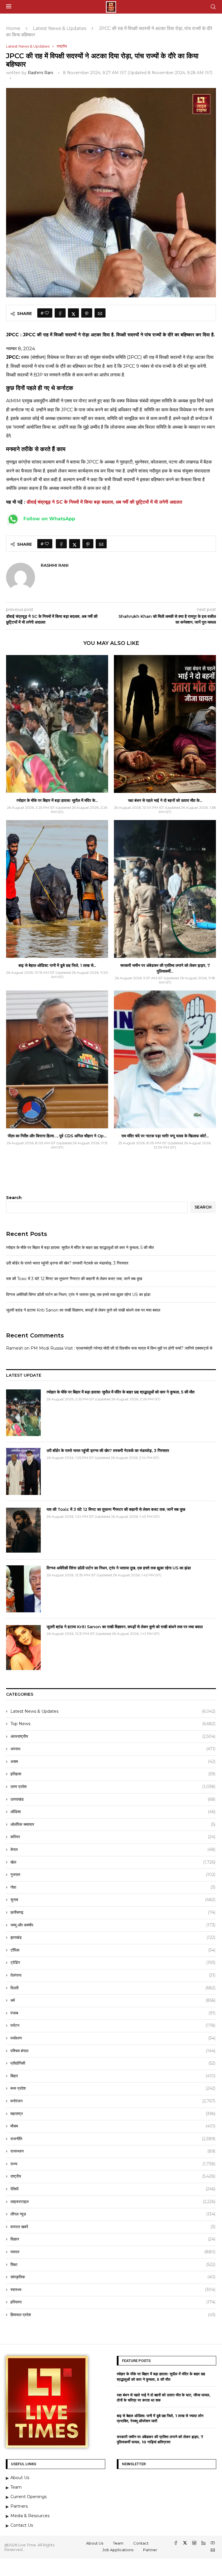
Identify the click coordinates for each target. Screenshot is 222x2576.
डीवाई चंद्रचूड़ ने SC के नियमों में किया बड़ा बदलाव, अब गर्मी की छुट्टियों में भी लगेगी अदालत (104, 502)
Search (14, 1198)
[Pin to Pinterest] (87, 313)
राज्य (113, 2164)
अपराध (113, 1749)
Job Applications (118, 2550)
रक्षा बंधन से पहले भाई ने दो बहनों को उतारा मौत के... (165, 800)
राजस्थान (113, 2151)
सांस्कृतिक (113, 2277)
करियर (113, 1837)
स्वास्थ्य (113, 2290)
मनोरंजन (113, 2101)
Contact (141, 2543)
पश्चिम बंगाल (113, 2051)
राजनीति (113, 2139)
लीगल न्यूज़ (113, 2214)
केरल (113, 1849)
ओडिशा (113, 1812)
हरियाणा (113, 2302)
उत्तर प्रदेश (113, 1787)
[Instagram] (195, 2543)
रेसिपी (113, 2189)
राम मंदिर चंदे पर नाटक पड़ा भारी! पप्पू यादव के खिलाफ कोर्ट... (165, 1136)
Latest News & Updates (60, 28)
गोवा (113, 1887)
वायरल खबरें (113, 2227)
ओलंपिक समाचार (113, 1824)
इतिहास (113, 1774)
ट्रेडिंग (113, 1963)
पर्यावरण (113, 2038)
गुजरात (113, 1875)
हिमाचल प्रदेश (113, 2315)
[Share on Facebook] (60, 313)
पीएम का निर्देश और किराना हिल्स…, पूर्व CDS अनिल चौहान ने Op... (57, 1136)
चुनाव (113, 1900)
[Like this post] (47, 313)
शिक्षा (113, 2264)
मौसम (113, 2126)
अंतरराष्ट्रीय (113, 1736)
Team (118, 2543)
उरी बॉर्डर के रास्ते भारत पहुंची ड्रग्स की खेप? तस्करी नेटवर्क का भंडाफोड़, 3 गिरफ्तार (67, 1263)
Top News (113, 1724)
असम (113, 1761)
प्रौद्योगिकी (113, 2063)
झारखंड (113, 1937)
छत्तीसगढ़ (113, 1912)
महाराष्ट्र (113, 2114)
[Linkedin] (204, 2543)
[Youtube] (213, 2543)
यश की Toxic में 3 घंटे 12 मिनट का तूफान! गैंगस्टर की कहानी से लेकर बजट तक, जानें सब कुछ (74, 1279)
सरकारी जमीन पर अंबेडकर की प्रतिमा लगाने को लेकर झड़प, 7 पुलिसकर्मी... (165, 968)
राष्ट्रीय (113, 2176)
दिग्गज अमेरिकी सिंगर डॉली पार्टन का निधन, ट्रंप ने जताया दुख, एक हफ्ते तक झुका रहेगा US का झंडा (78, 1294)
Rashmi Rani (40, 73)
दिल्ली (113, 1988)
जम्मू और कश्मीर (113, 1925)
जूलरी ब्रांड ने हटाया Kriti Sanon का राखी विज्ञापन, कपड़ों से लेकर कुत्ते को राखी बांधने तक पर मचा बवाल (83, 1310)
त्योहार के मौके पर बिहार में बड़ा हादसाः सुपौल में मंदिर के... (57, 800)
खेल (113, 1862)
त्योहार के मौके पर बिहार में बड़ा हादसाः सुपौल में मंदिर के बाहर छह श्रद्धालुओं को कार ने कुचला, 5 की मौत (80, 1247)
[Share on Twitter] (73, 313)
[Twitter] (186, 2543)
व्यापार (113, 2252)
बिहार (113, 2076)
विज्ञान (113, 2239)
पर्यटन (113, 2025)
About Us (95, 2543)
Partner (150, 2550)
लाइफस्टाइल (113, 2202)
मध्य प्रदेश (113, 2088)
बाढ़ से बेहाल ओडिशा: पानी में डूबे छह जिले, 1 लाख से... (57, 965)
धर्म (113, 2000)
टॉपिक (113, 1950)
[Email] (213, 2551)
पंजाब (113, 2013)
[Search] (213, 7)
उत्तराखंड (113, 1799)
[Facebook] (176, 2543)
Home (13, 28)
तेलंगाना (113, 1975)
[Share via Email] (100, 313)
